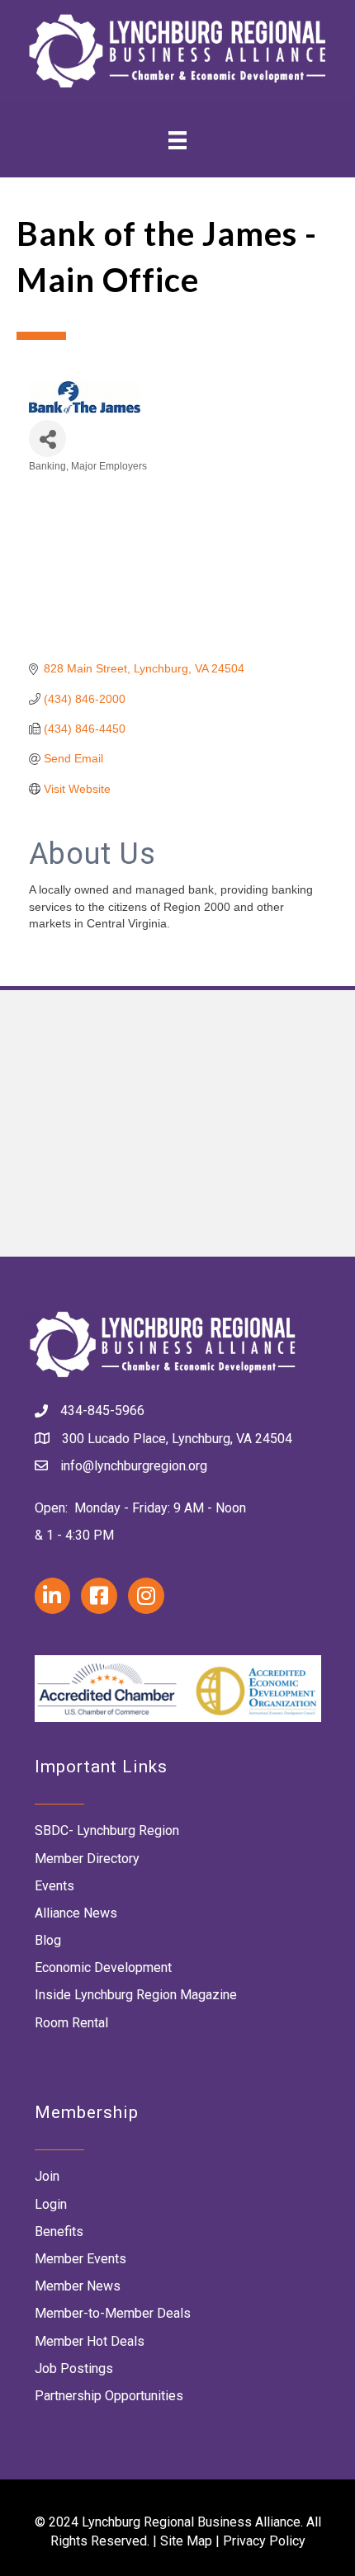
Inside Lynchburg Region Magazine (136, 1995)
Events (54, 1886)
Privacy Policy (264, 2541)
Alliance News (76, 1913)
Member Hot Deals (90, 2341)
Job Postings (74, 2368)
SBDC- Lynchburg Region (107, 1831)
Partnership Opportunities (109, 2396)
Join (47, 2176)
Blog (48, 1940)
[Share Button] (47, 439)
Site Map (186, 2541)
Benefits (59, 2232)
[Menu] (177, 140)
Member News (78, 2286)
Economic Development (103, 1967)
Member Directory (87, 1859)
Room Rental (71, 2023)
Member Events (80, 2259)
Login (51, 2204)
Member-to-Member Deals (113, 2313)
